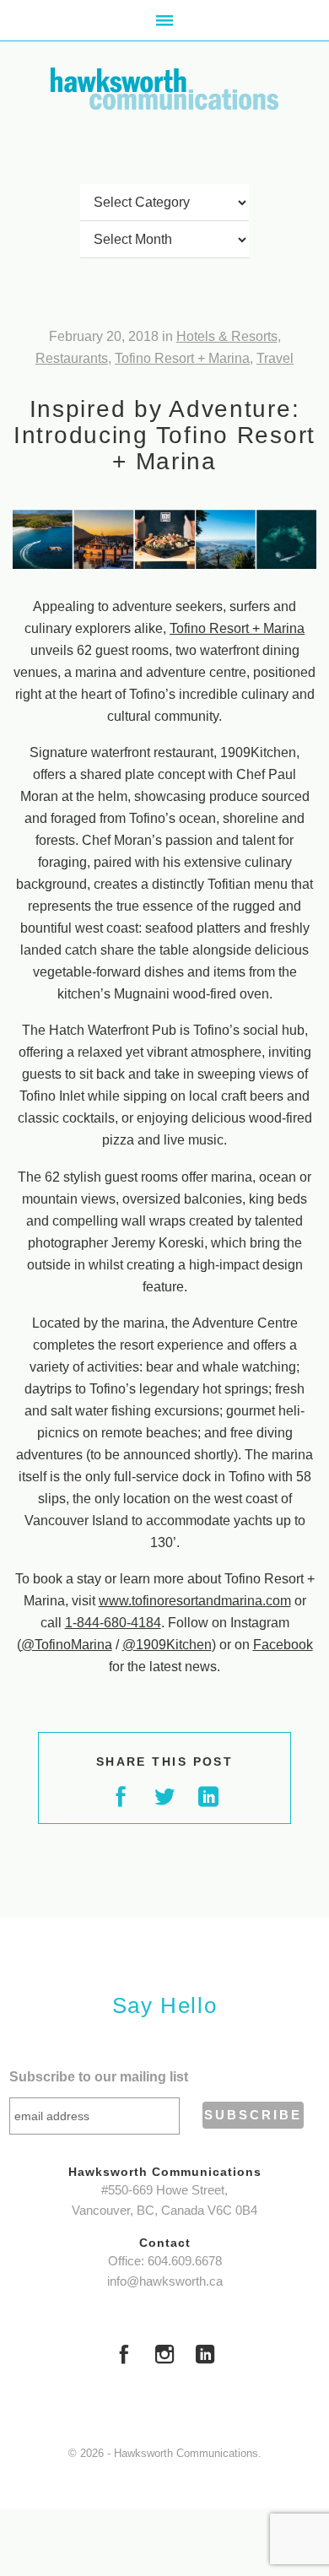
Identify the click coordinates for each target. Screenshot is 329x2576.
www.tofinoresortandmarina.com (195, 1601)
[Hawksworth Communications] (164, 89)
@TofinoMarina (67, 1645)
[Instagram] (164, 2357)
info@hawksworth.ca (165, 2281)
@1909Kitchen (167, 1645)
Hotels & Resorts (227, 336)
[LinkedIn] (205, 2357)
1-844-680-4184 (113, 1623)
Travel (275, 358)
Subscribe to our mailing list (99, 2077)
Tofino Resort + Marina (182, 358)
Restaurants (72, 358)
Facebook (283, 1645)
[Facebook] (124, 2357)
